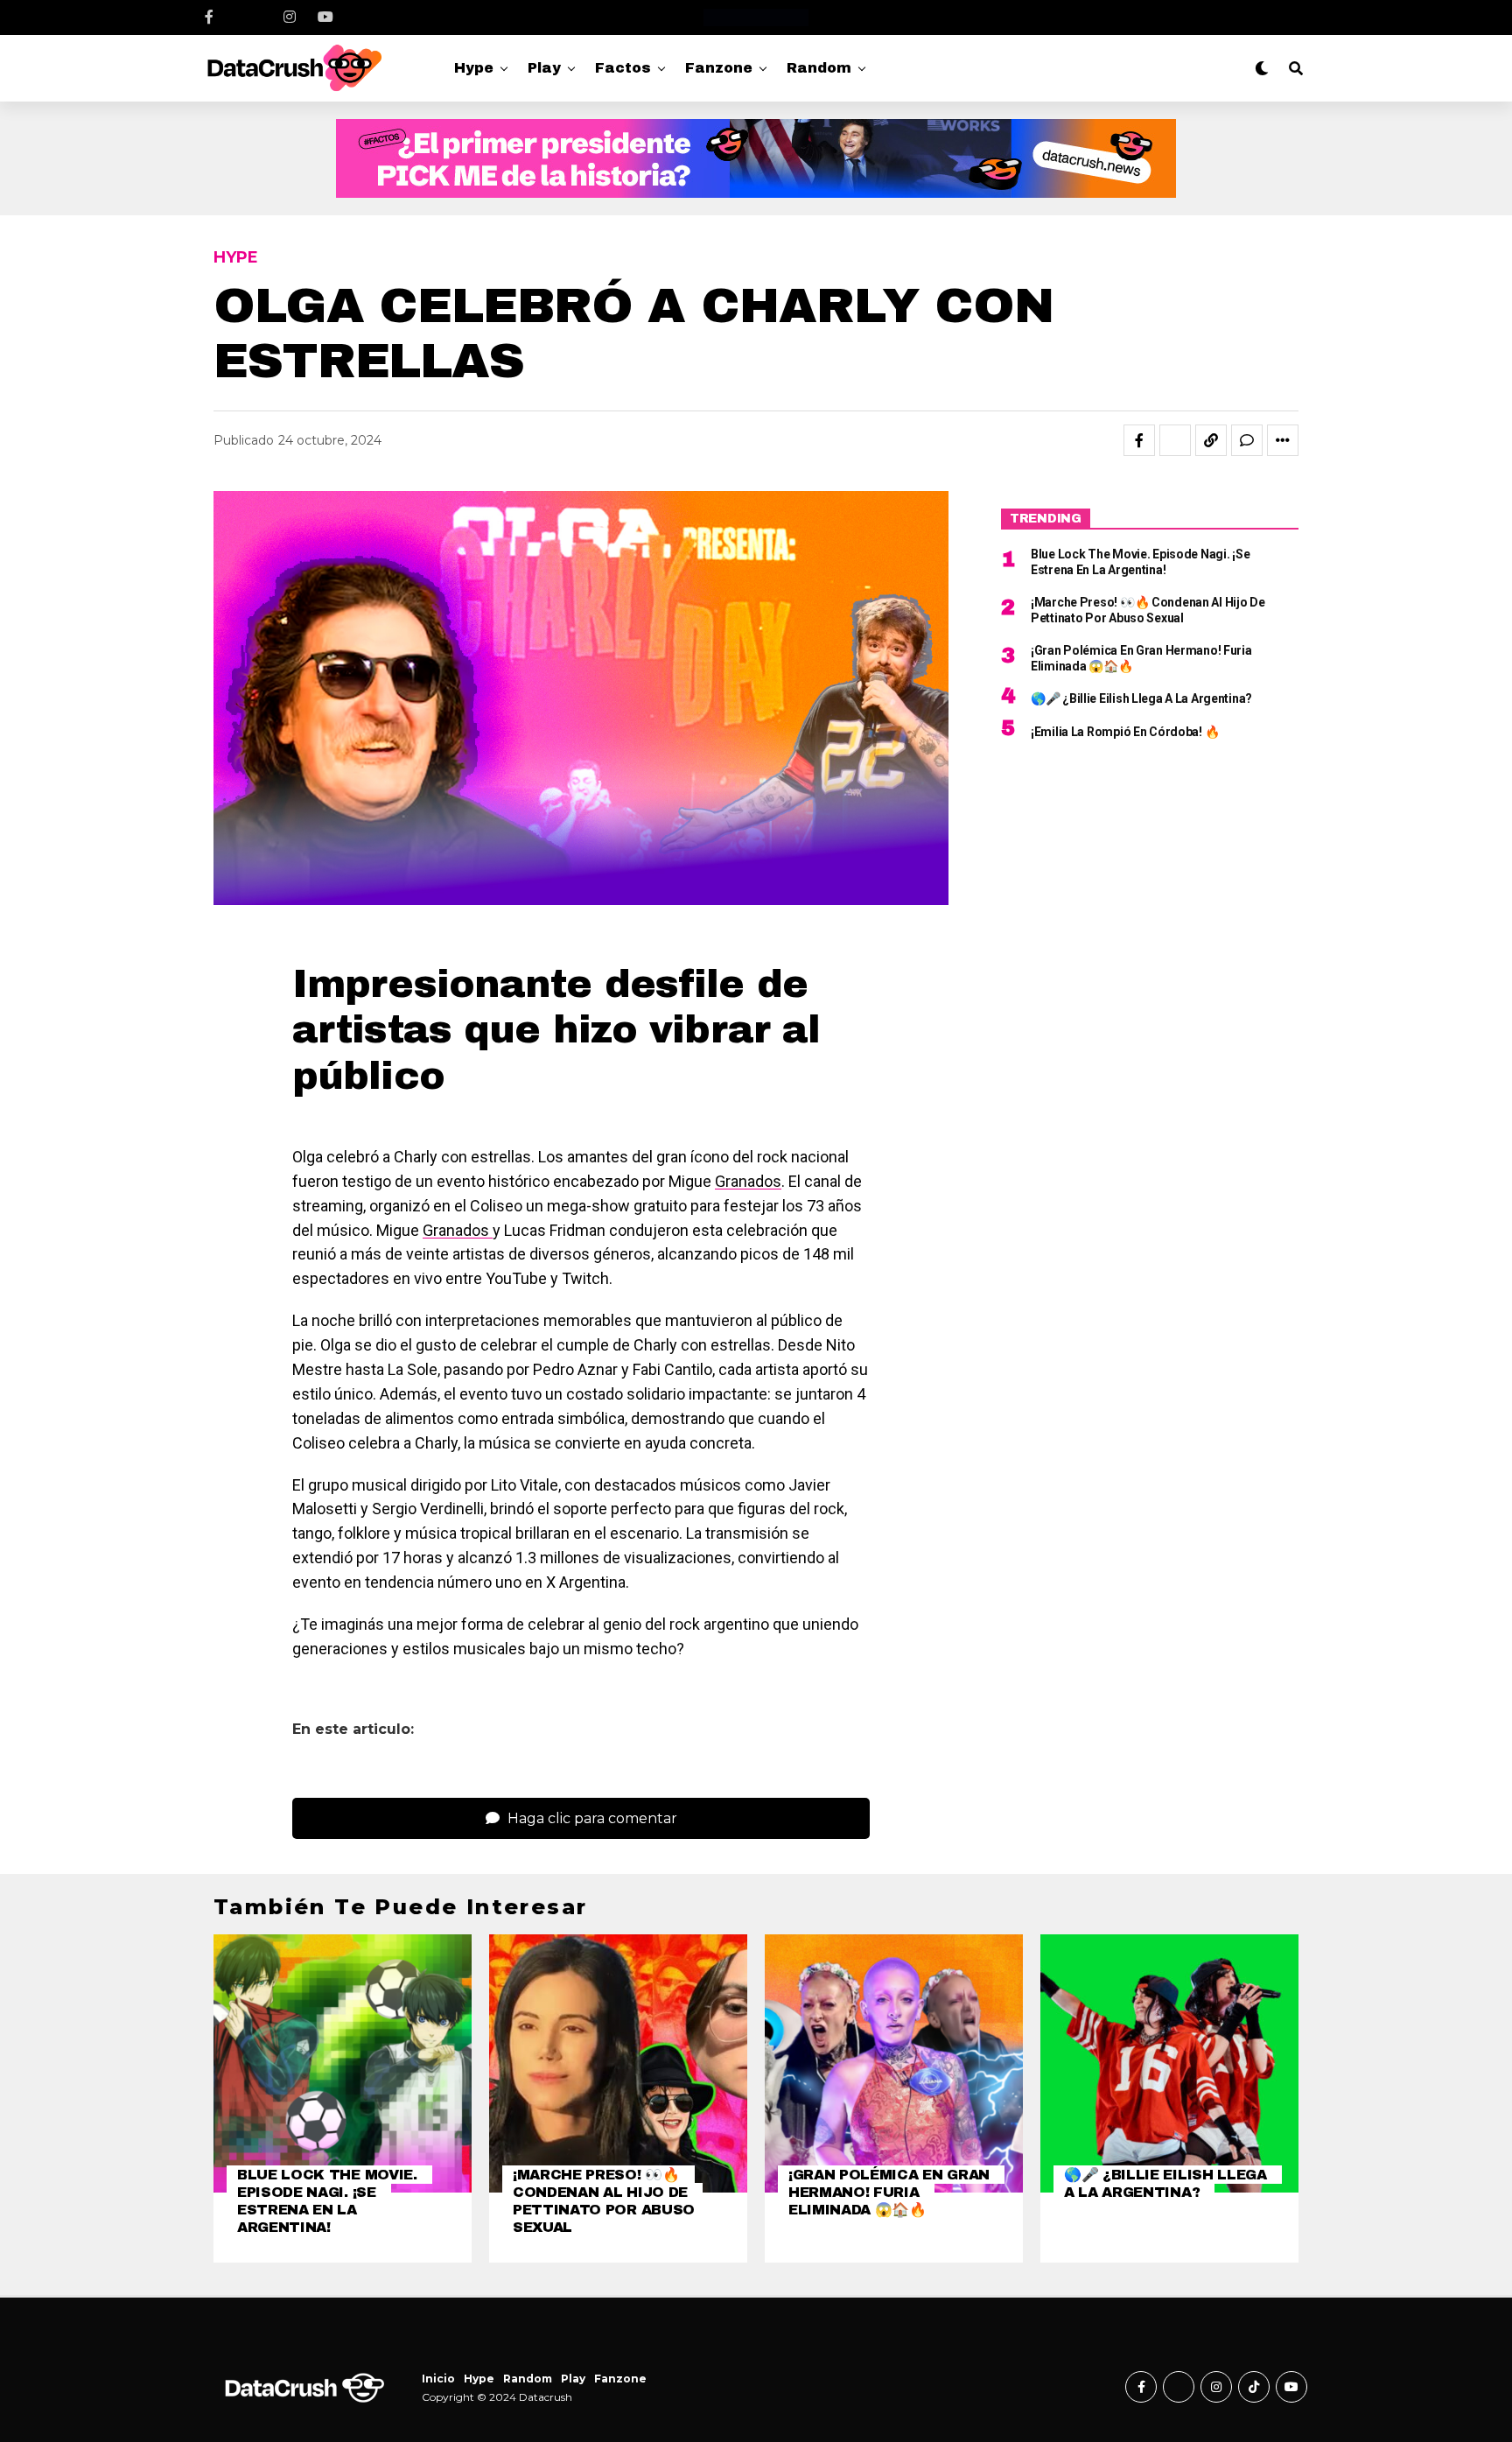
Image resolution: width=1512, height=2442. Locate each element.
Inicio (438, 2379)
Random (819, 68)
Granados (748, 1181)
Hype (474, 68)
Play (544, 68)
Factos (623, 68)
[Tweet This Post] (1175, 440)
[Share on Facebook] (1139, 440)
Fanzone (719, 68)
